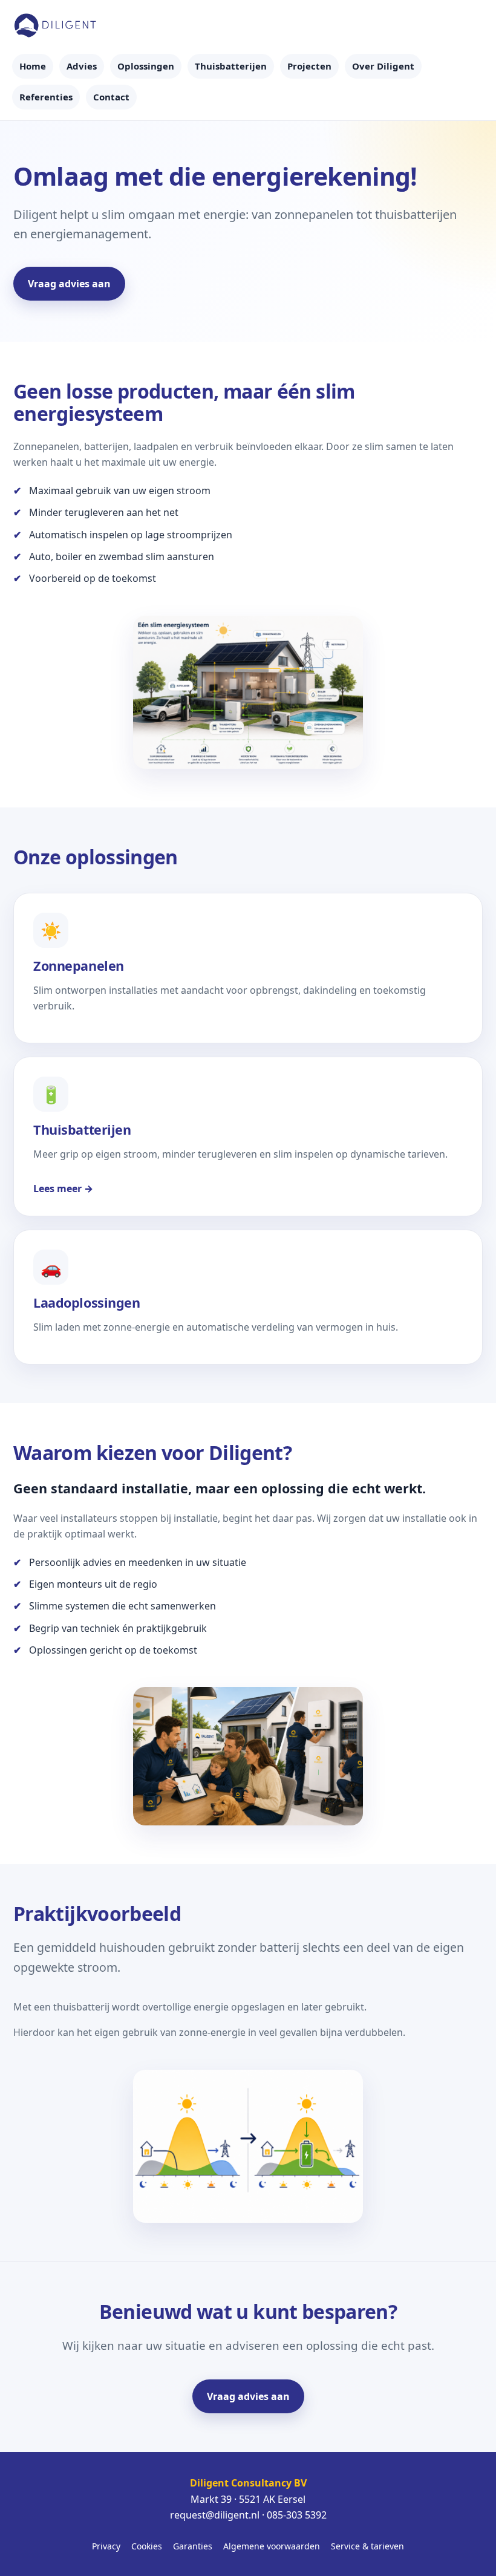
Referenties (46, 97)
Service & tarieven (367, 2546)
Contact (111, 97)
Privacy (106, 2546)
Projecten (309, 66)
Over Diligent (383, 66)
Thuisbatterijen (231, 66)
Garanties (193, 2546)
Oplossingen (146, 66)
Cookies (147, 2546)
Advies (82, 66)
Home (33, 66)
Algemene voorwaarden (272, 2546)
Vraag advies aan (69, 284)
